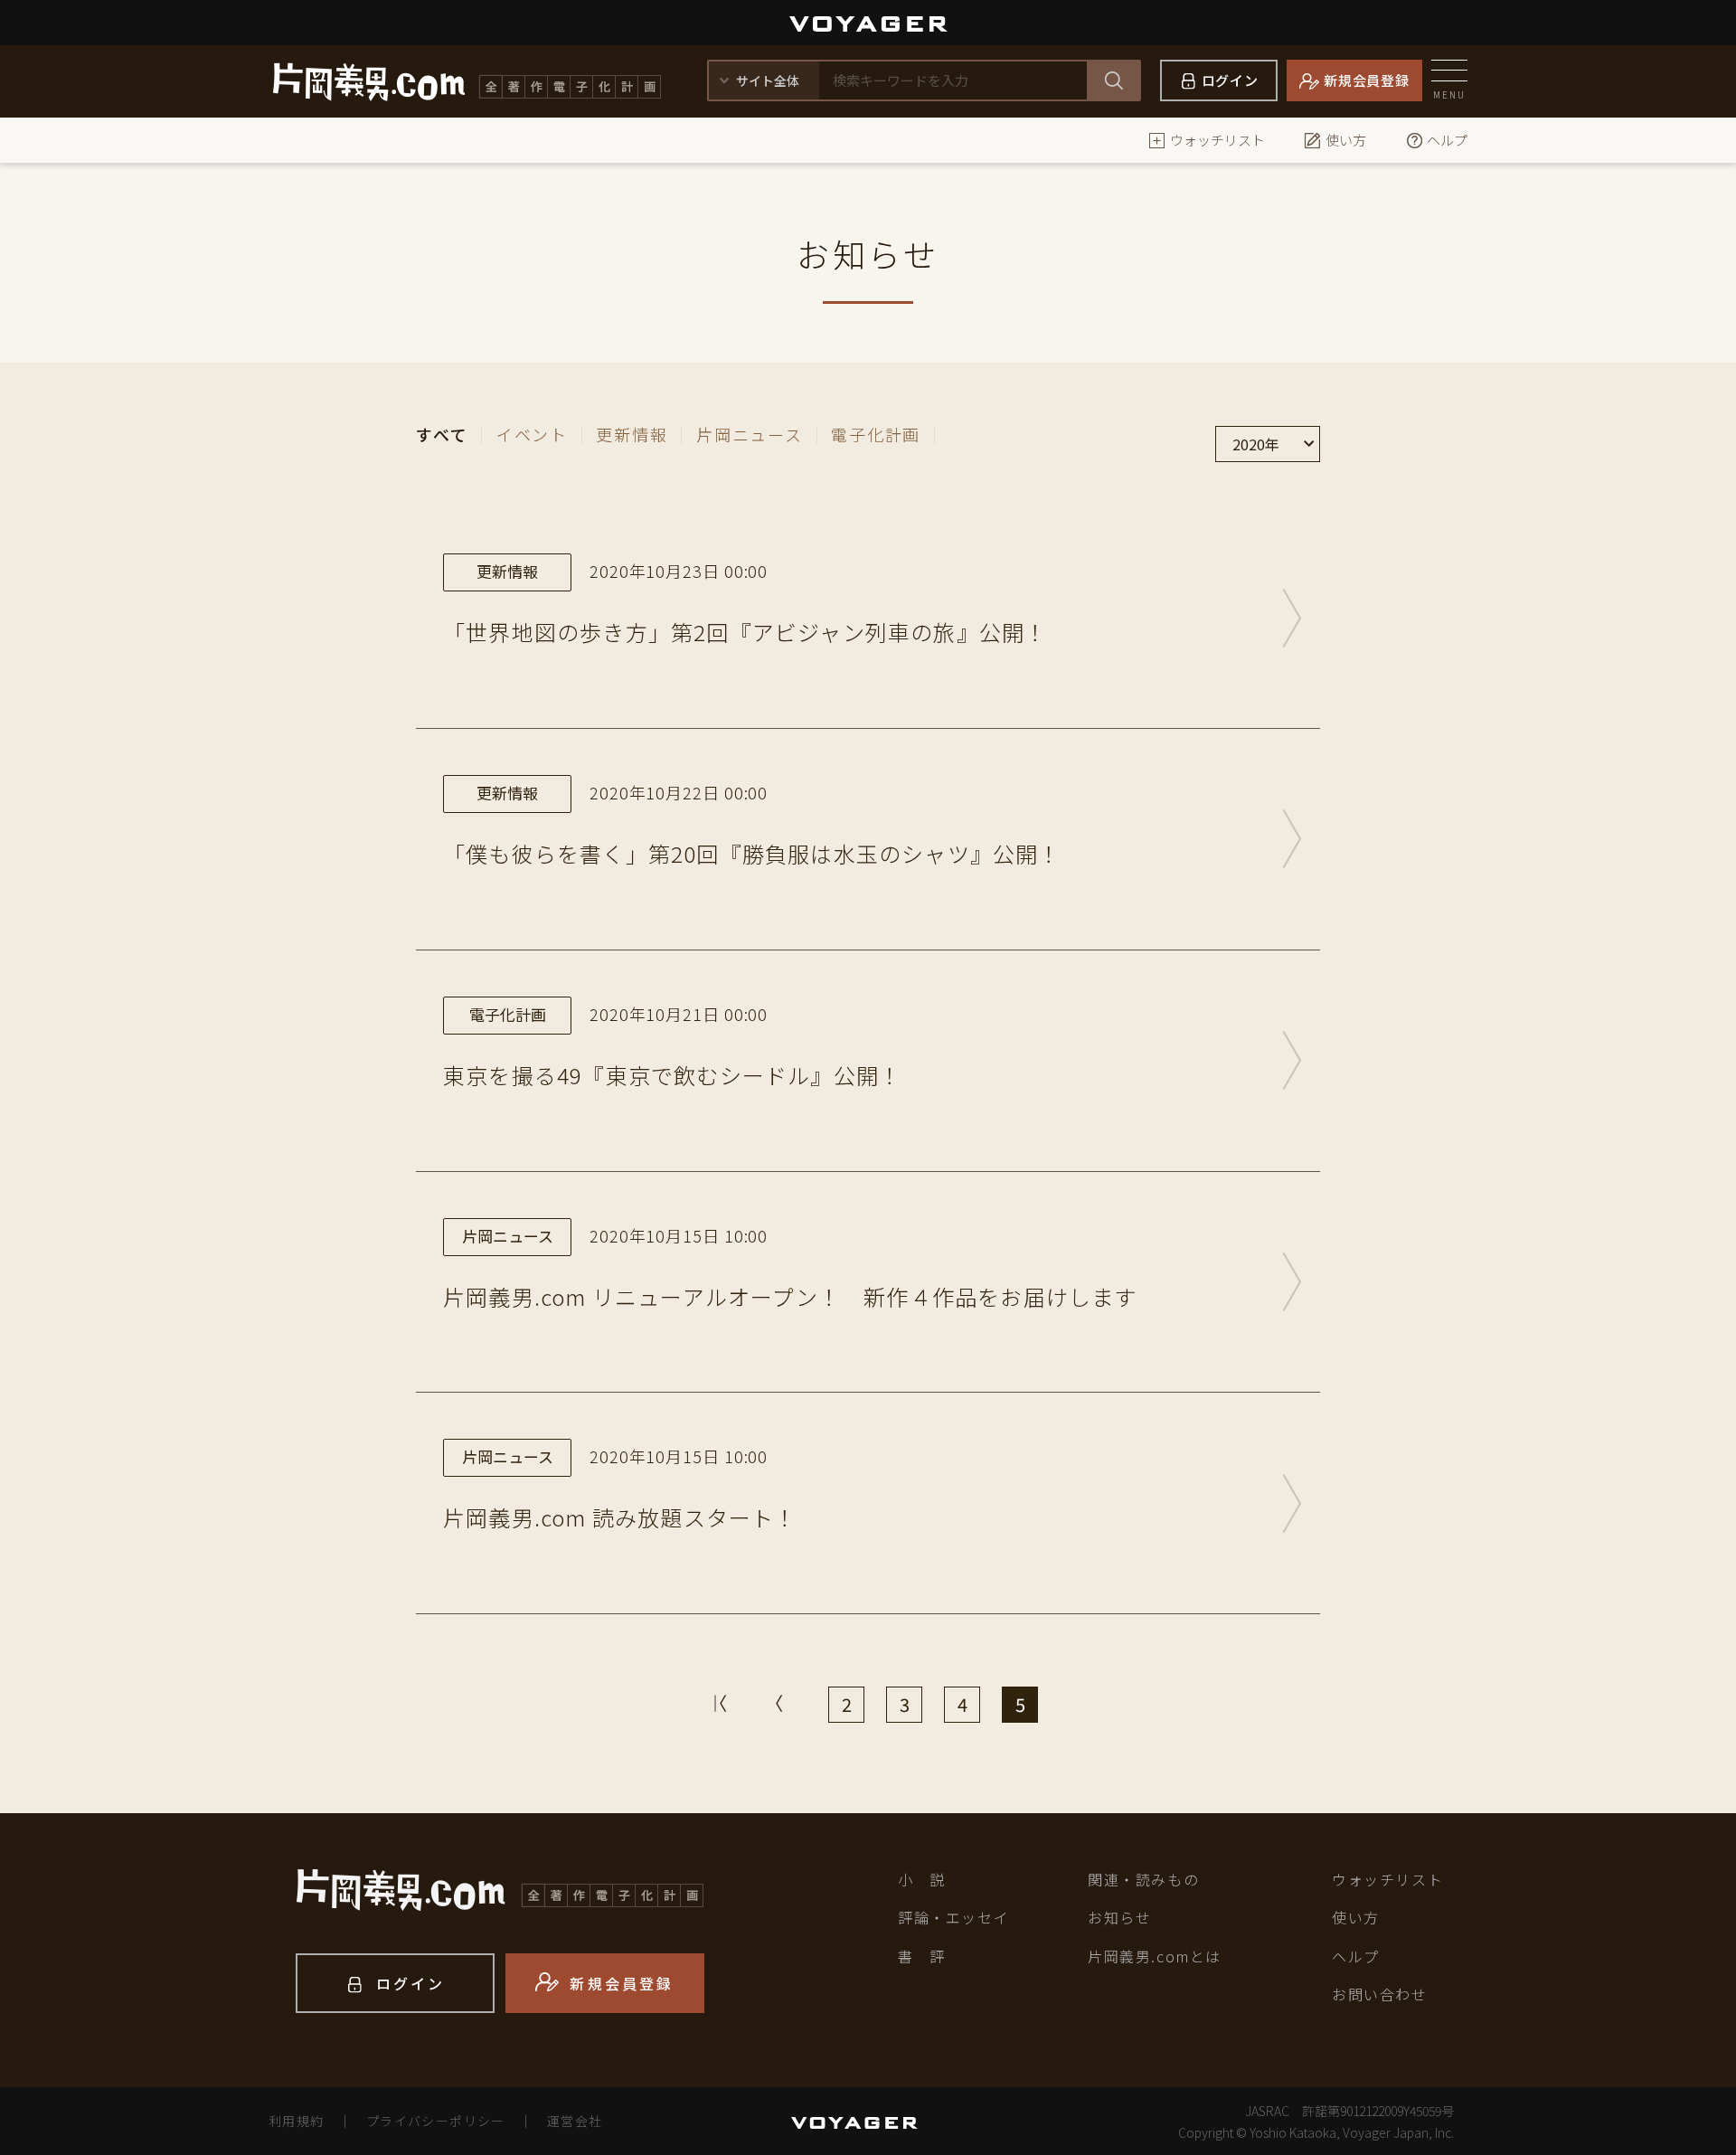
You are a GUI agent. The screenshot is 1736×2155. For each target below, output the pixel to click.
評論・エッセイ (953, 1917)
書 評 (922, 1956)
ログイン (1230, 80)
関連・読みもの (1143, 1879)
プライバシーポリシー (436, 2121)
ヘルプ (1447, 140)
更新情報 (632, 434)
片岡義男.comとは (1155, 1956)
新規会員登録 (1367, 80)
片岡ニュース (750, 434)
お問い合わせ (1380, 1994)
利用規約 (297, 2121)
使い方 (1346, 140)
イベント (532, 434)
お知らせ (1119, 1917)
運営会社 (575, 2121)
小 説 (922, 1879)
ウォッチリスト (1217, 140)
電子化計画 (876, 434)
